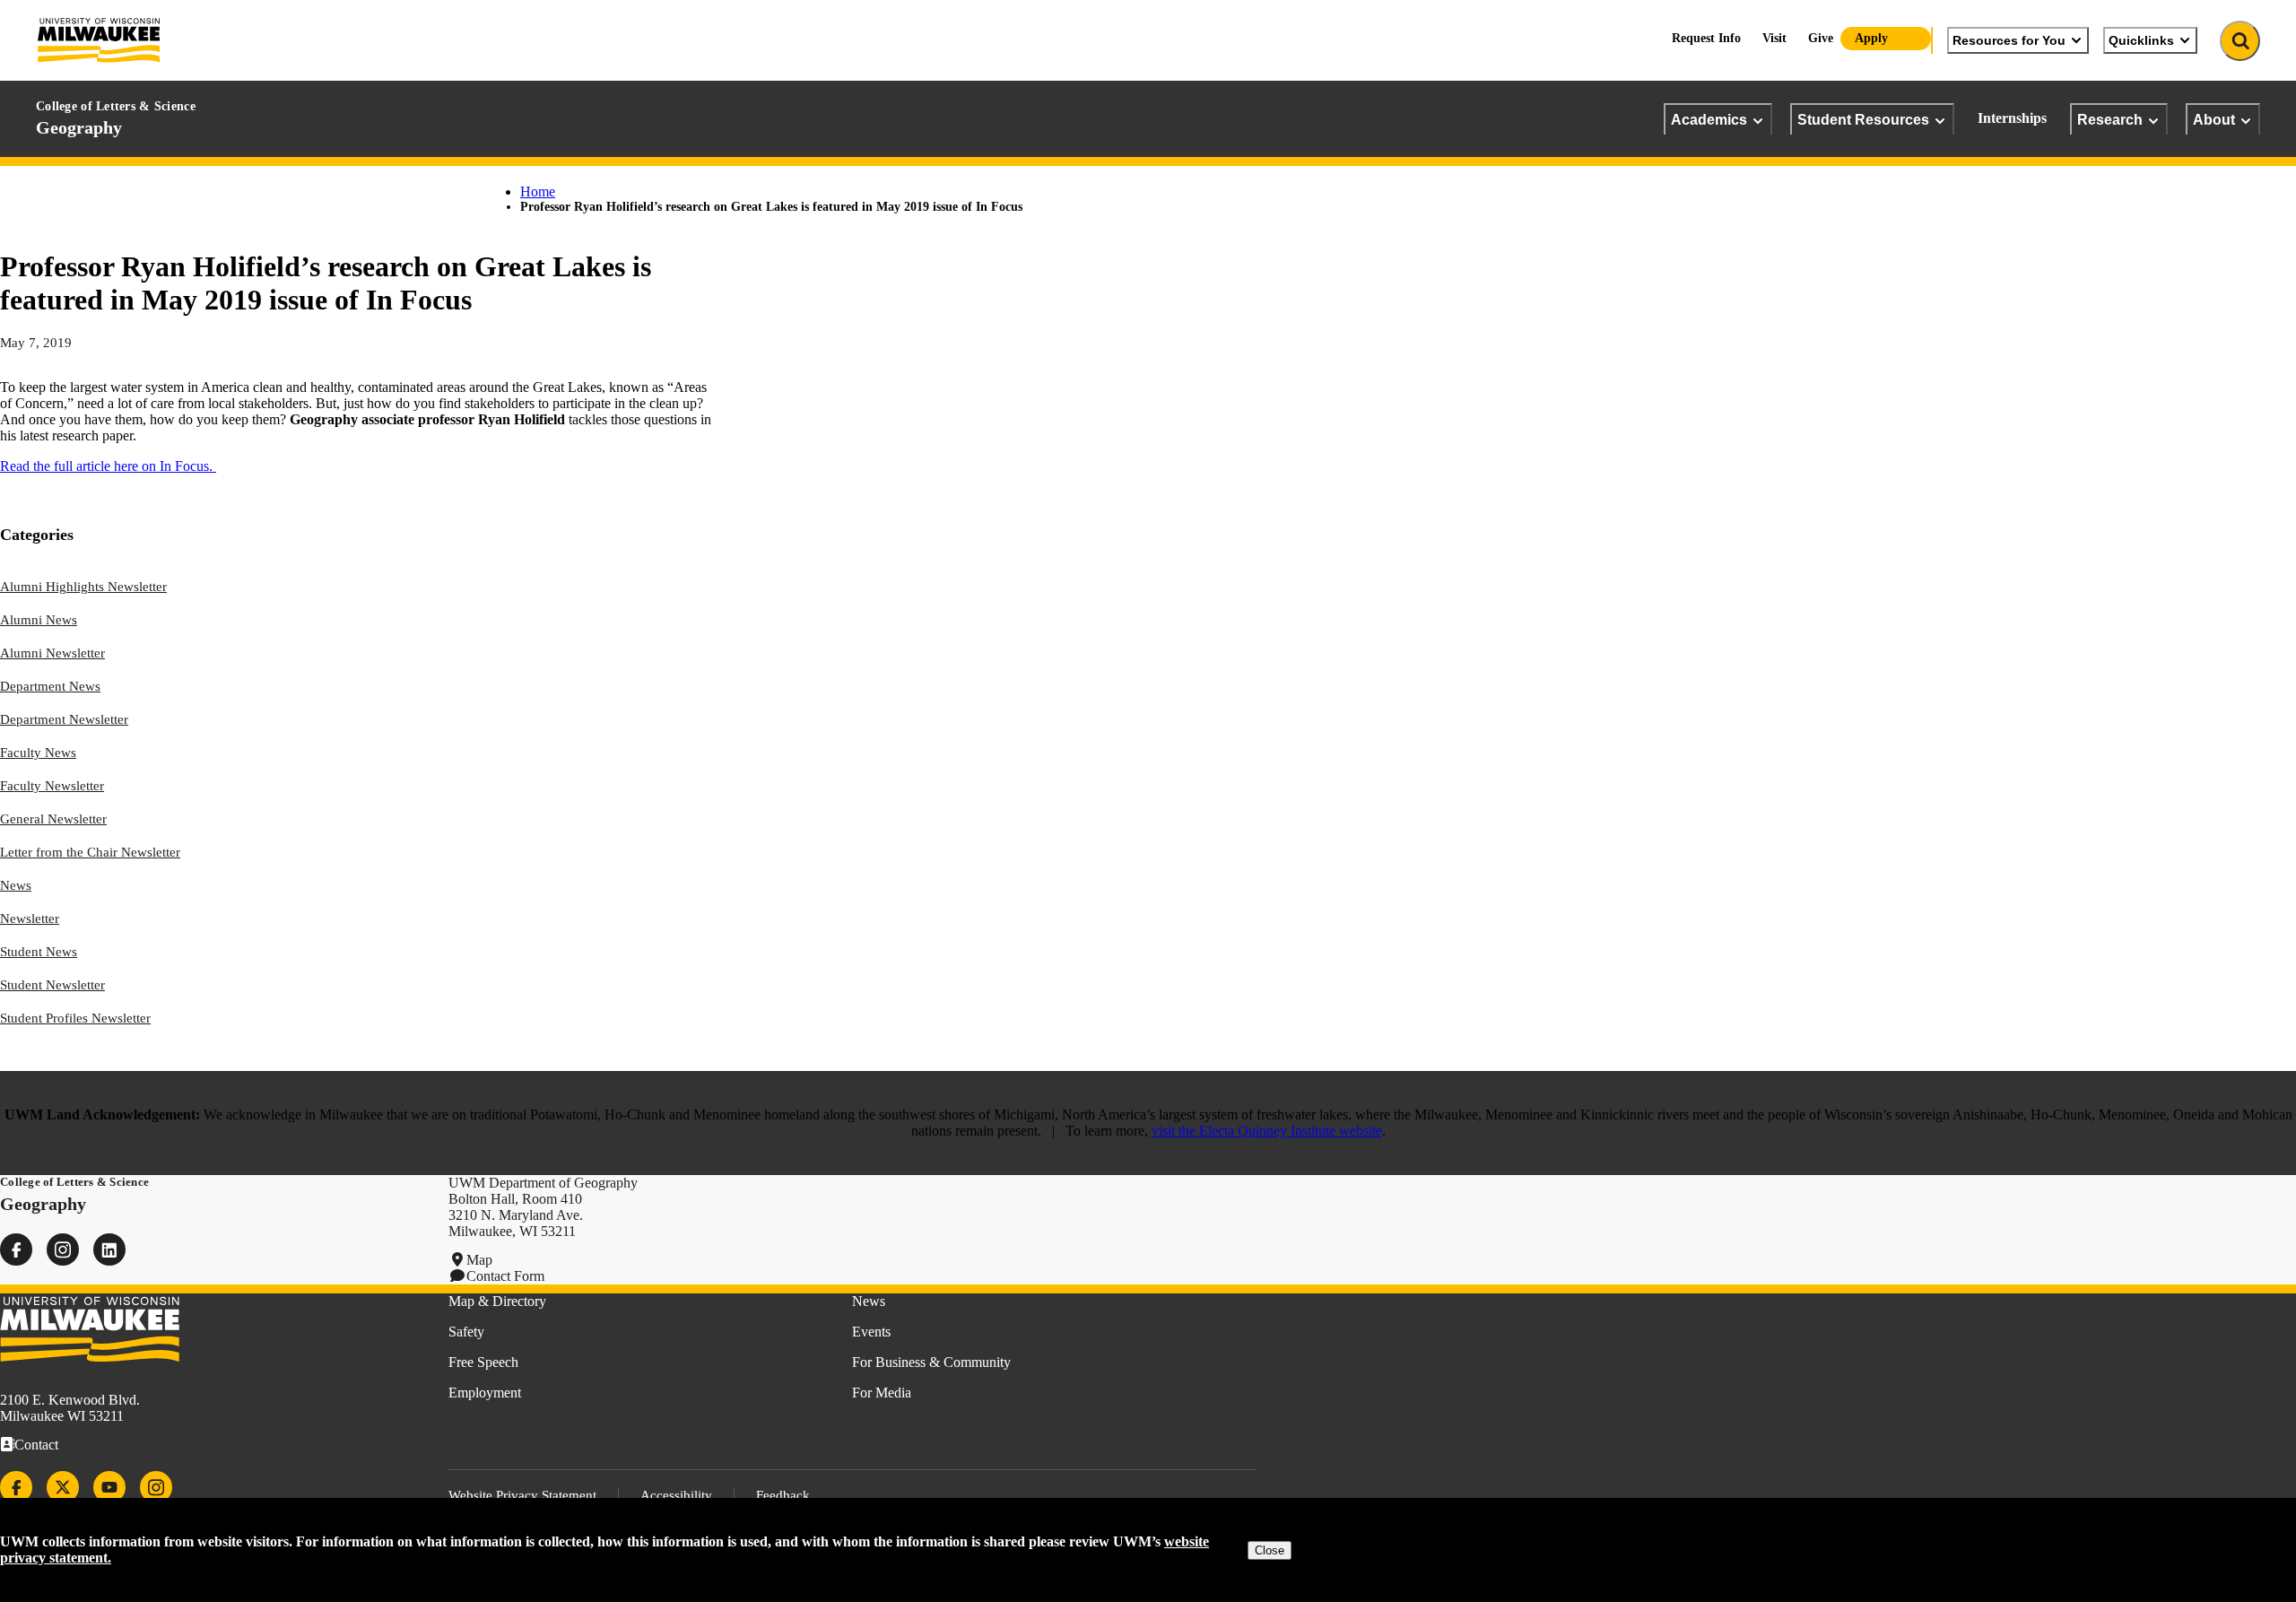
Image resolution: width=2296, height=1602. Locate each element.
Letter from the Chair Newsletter (90, 852)
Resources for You (2009, 40)
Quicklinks (2141, 40)
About (2214, 119)
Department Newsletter (64, 719)
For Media (882, 1393)
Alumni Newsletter (52, 653)
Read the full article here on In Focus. (108, 466)
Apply (1871, 38)
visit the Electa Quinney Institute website (1267, 1131)
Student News (39, 952)
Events (871, 1332)
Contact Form (505, 1276)
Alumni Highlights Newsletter (83, 587)
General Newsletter (53, 819)
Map (479, 1260)
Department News (50, 686)
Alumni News (39, 620)
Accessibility (676, 1495)
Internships (2012, 118)
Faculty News (38, 753)
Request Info (1706, 38)
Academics (1709, 119)
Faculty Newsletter (52, 786)
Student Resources (1863, 119)
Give (1821, 38)
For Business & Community (931, 1362)
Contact (36, 1445)
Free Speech (483, 1362)
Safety (466, 1332)
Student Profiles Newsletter (75, 1018)
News (16, 885)
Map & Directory (497, 1301)
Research (2110, 119)
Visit (1774, 38)
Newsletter (30, 919)
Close (1270, 1550)
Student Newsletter (52, 985)
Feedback (783, 1495)
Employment (485, 1393)
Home (538, 192)
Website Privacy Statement (522, 1495)
